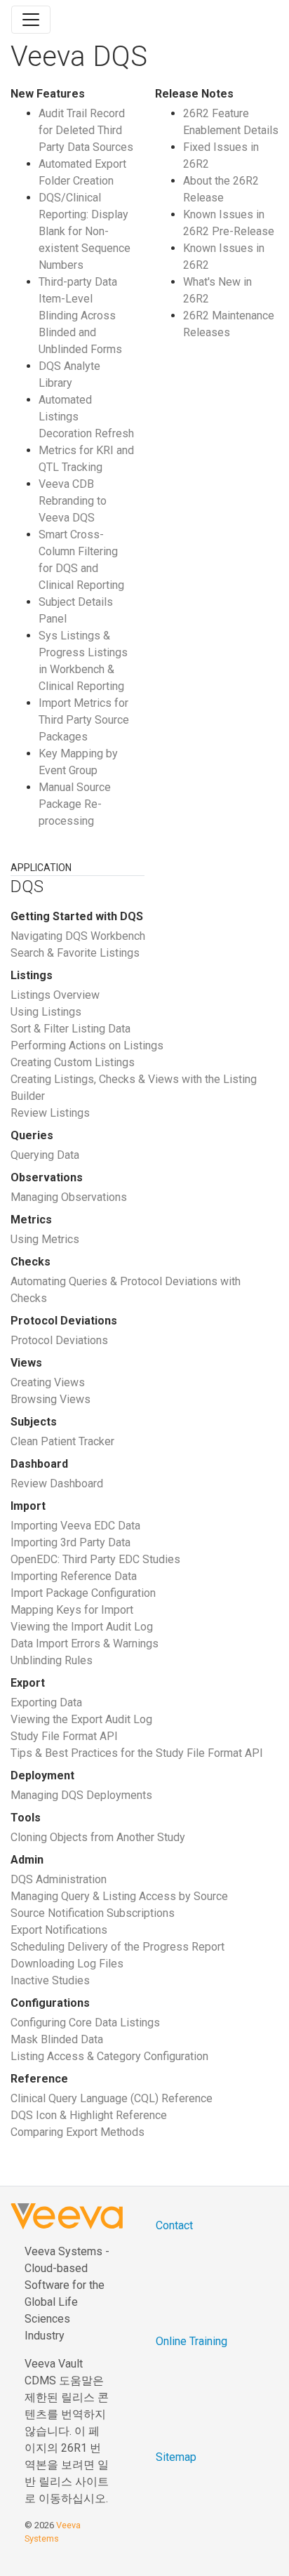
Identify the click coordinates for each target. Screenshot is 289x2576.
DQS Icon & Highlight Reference (89, 2115)
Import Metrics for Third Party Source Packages (84, 720)
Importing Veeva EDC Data (75, 1526)
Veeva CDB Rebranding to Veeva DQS (73, 501)
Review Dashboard (57, 1483)
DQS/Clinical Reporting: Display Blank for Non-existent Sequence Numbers (85, 231)
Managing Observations (69, 1197)
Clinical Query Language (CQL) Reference (112, 2098)
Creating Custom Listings (73, 1062)
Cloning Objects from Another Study (98, 1837)
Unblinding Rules (52, 1660)
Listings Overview (55, 995)
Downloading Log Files (67, 1964)
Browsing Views (51, 1399)
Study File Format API (64, 1736)
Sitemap (176, 2457)
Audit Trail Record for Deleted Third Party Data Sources (86, 130)
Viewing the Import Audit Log (82, 1627)
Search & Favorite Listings (75, 953)
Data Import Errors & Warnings (85, 1644)
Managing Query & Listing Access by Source (119, 1896)
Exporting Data (46, 1702)
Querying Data (45, 1155)
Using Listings (46, 1012)
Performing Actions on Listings (87, 1045)
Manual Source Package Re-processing (75, 804)
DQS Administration (59, 1879)
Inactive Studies (50, 1980)
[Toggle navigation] (31, 20)
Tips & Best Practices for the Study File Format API (137, 1753)
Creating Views (48, 1382)
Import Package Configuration (83, 1593)
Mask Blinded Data (57, 2039)
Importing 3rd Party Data (70, 1542)
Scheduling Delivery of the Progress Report (117, 1947)
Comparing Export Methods (78, 2132)
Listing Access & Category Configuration (109, 2056)
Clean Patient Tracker (62, 1441)
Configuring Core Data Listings (85, 2023)
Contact (174, 2225)
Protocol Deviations (59, 1340)
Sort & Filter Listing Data (70, 1029)
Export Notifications (59, 1930)
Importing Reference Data (74, 1576)
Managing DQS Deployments (81, 1795)
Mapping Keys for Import (72, 1610)
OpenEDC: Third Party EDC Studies (95, 1559)
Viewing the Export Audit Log (81, 1719)
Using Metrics (45, 1239)
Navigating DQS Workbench (78, 936)
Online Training (191, 2341)
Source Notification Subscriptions (93, 1913)
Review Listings (50, 1113)
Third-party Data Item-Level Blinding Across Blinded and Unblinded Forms (80, 316)
